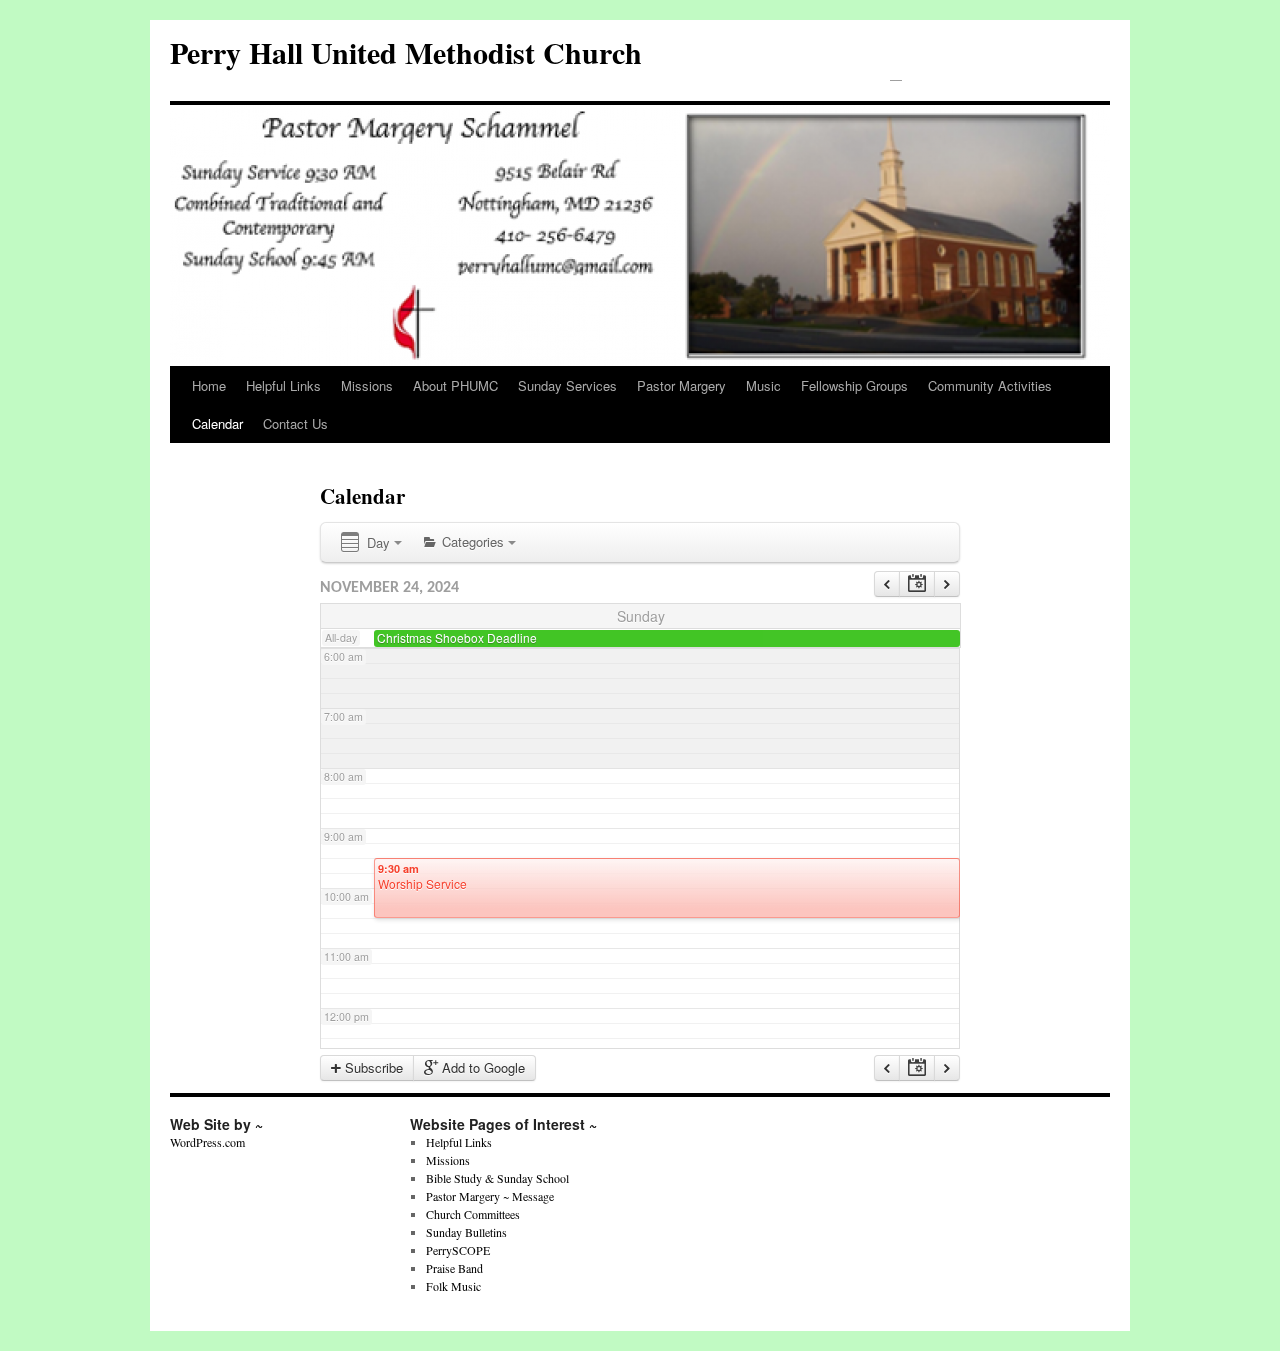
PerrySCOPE (458, 1250)
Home (209, 385)
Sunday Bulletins (466, 1232)
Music (763, 385)
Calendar (217, 423)
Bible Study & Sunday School (497, 1178)
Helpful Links (283, 385)
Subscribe (372, 1067)
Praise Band (454, 1268)
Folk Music (453, 1286)
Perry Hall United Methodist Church (406, 52)
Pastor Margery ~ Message (490, 1196)
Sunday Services (567, 385)
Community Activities (990, 385)
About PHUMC (455, 385)
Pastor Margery (681, 385)
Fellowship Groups (854, 385)
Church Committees (473, 1214)
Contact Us (295, 423)
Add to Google (481, 1067)
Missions (367, 385)
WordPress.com (207, 1142)
